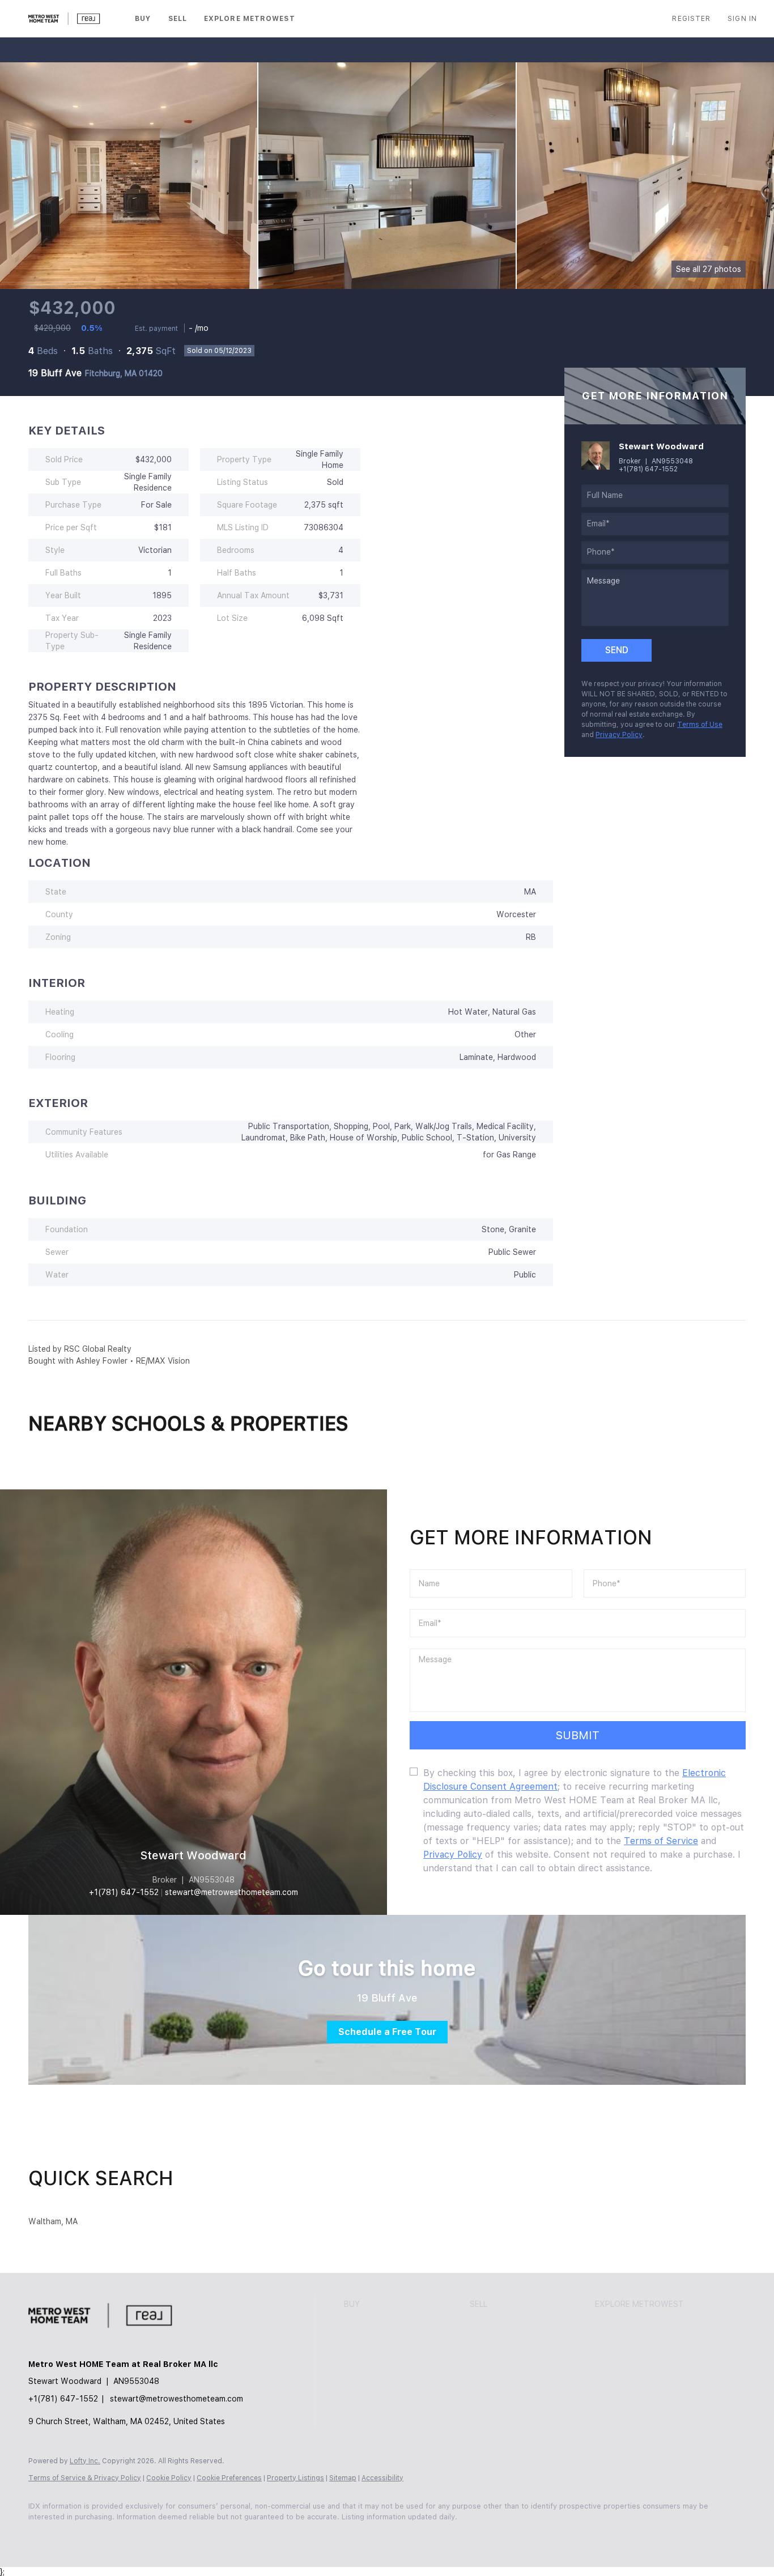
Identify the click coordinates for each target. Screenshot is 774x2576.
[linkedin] (75, 2536)
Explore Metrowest (250, 19)
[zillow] (108, 2536)
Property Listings (295, 2478)
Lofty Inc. (85, 2461)
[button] (65, 19)
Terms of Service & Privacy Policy (85, 2478)
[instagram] (141, 2536)
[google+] (206, 2536)
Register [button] (691, 19)
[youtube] (173, 2536)
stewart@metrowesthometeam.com (177, 2399)
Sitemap (343, 2478)
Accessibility (382, 2478)
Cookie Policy (169, 2478)
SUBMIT (578, 1735)
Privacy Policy (619, 735)
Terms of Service (661, 1841)
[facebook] (42, 2536)
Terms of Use (700, 725)
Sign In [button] (742, 19)
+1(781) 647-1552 (648, 469)
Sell (178, 19)
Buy (143, 19)
